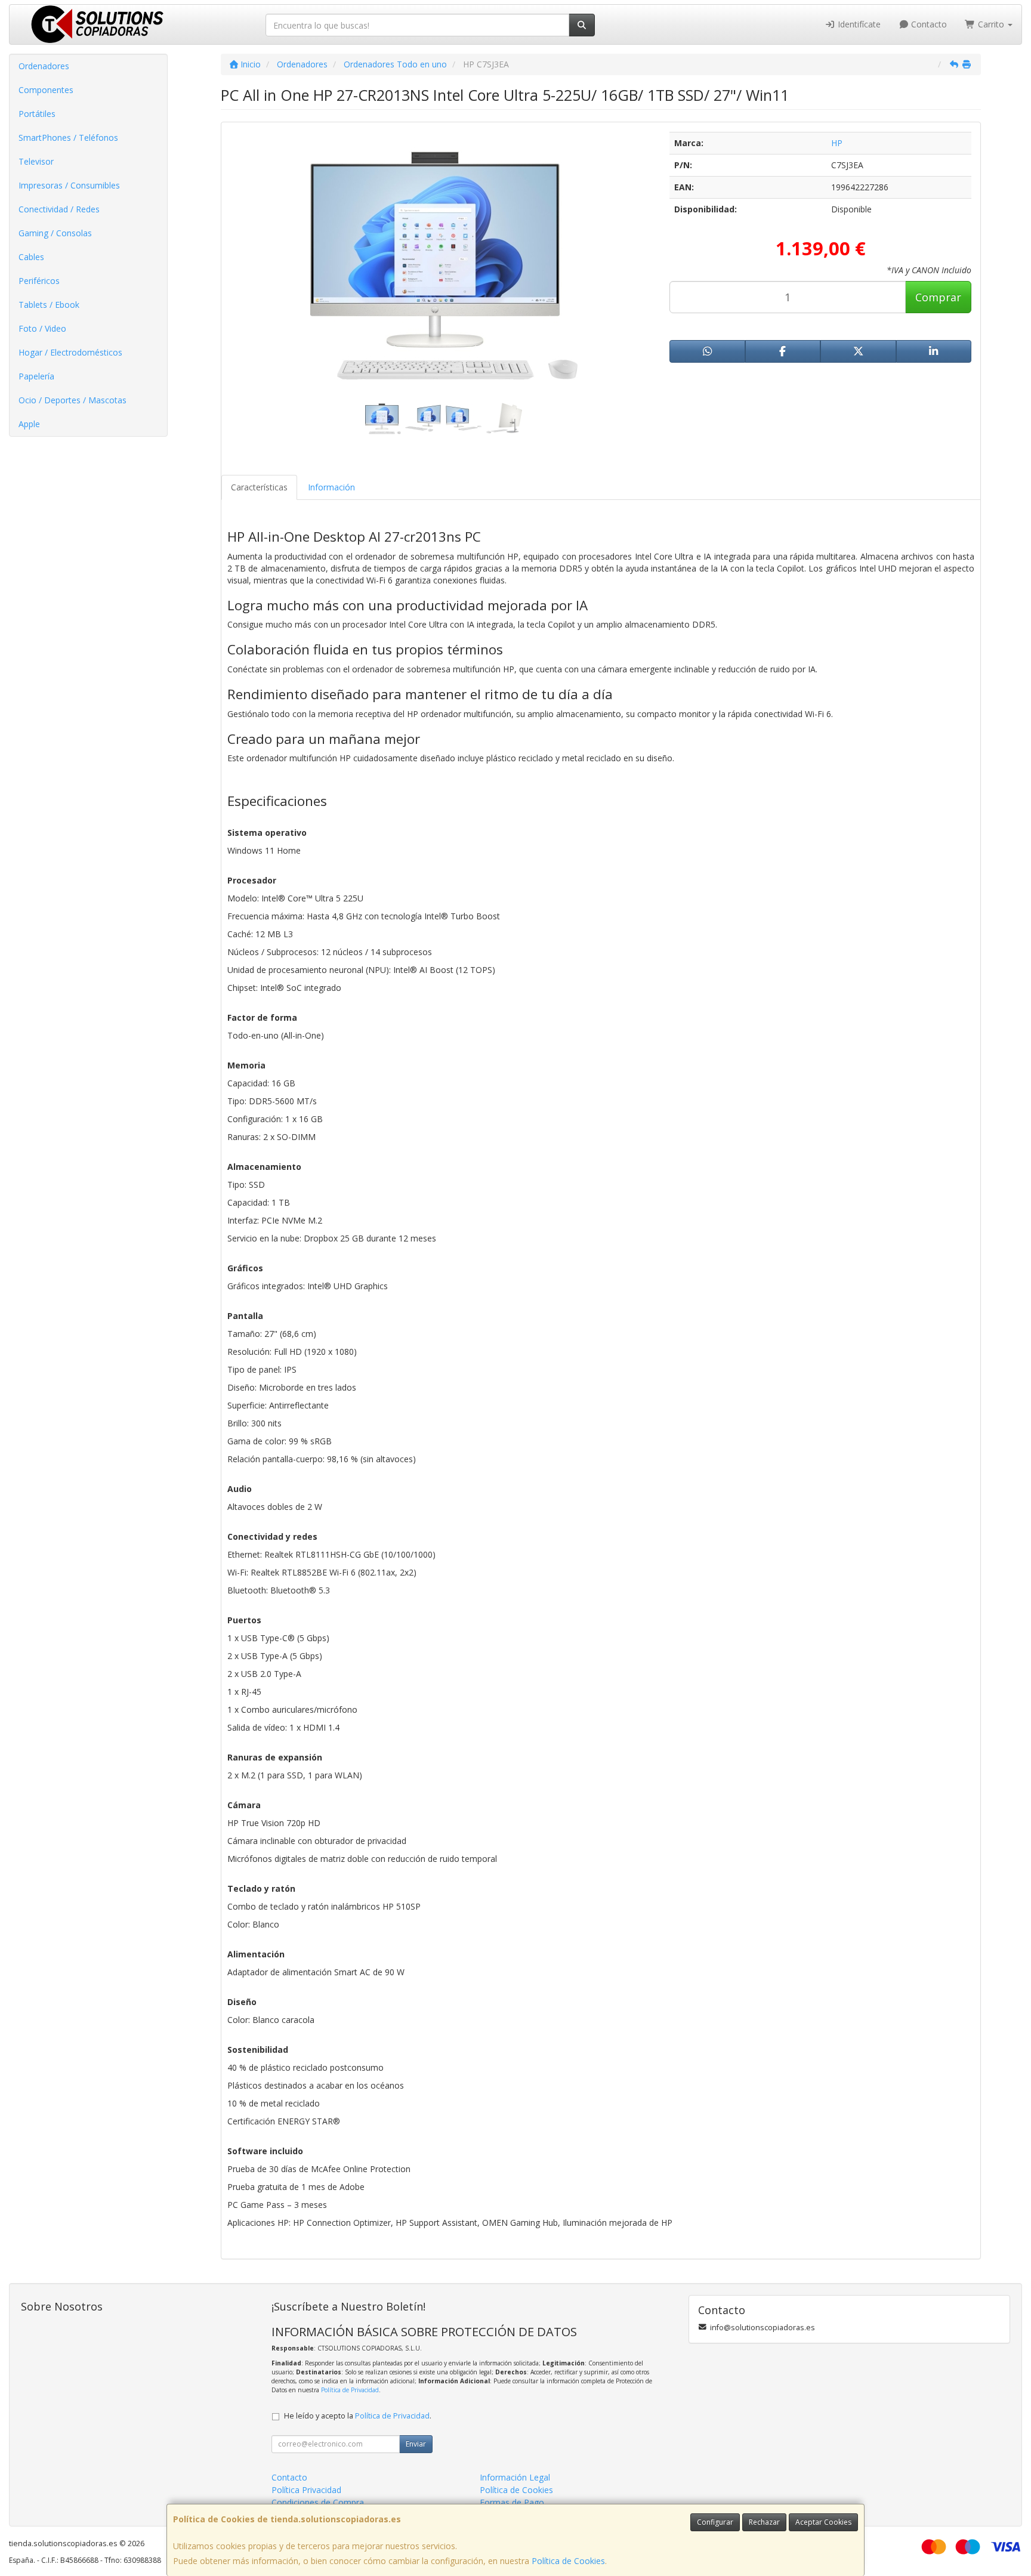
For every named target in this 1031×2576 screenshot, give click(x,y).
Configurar (715, 2522)
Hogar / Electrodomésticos (70, 352)
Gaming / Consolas (55, 233)
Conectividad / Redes (59, 209)
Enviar (416, 2444)
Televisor (36, 161)
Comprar (938, 297)
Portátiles (37, 114)
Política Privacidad (306, 2490)
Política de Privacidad (350, 2390)
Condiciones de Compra (318, 2502)
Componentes (46, 90)
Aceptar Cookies (823, 2522)
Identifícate (858, 24)
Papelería (36, 376)
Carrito (991, 24)
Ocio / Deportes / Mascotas (72, 400)
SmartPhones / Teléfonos (68, 138)
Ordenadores (44, 66)
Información (331, 487)
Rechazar (764, 2522)
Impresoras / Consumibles (69, 185)
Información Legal (515, 2477)
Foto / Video (42, 328)
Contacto (928, 24)
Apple (29, 424)
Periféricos (39, 281)
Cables (31, 257)
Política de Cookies (568, 2561)
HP (837, 143)
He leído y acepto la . (358, 2416)
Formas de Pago (512, 2502)
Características (259, 487)
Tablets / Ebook (49, 305)
